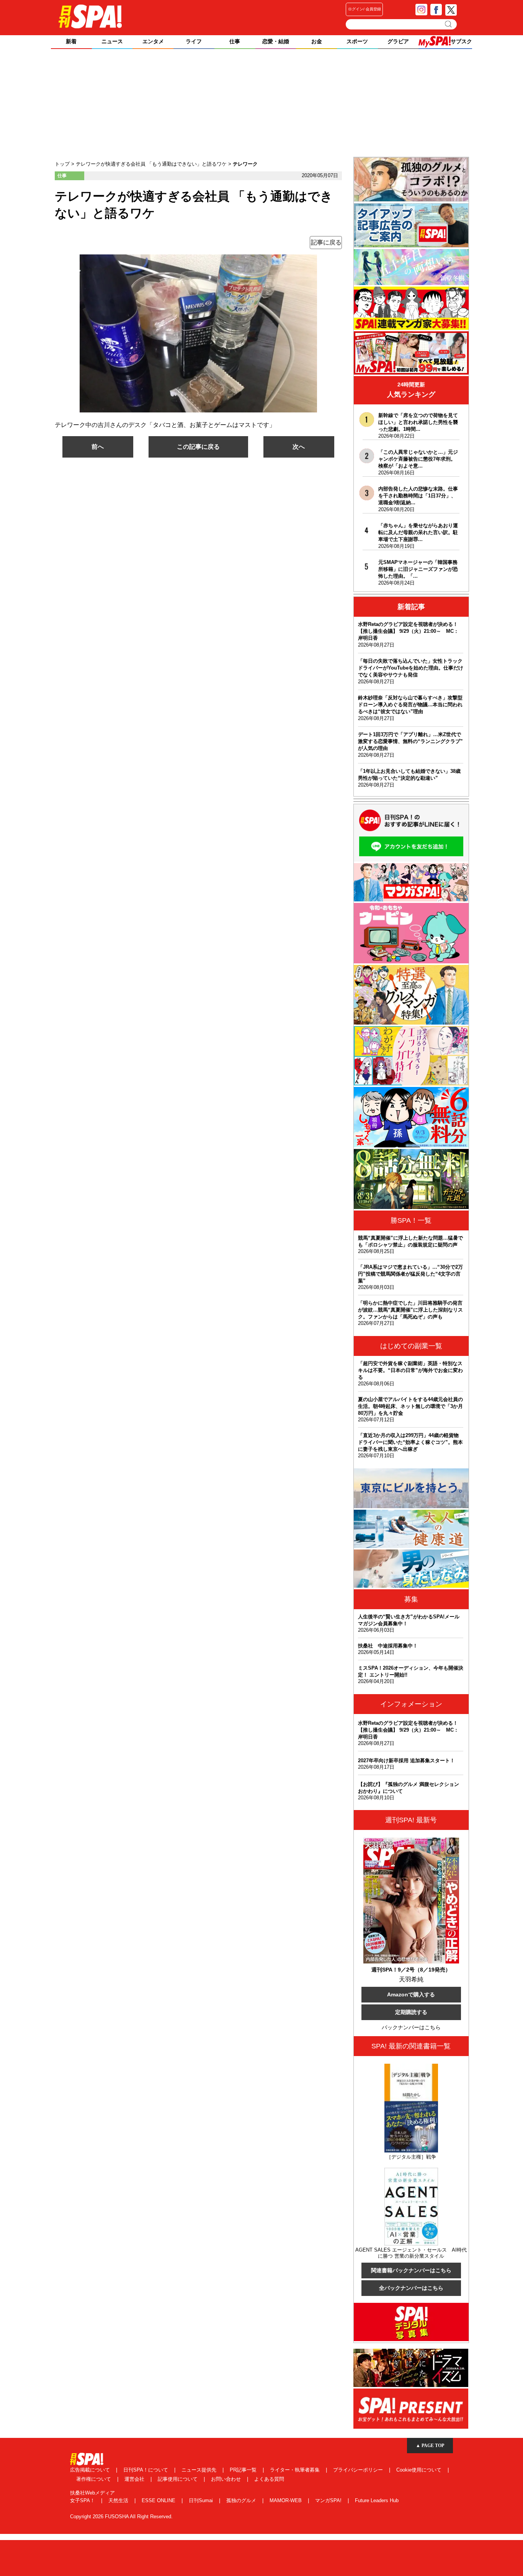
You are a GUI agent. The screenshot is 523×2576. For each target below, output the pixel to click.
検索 (449, 24)
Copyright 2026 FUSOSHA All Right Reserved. (121, 2517)
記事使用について (178, 2479)
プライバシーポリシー (359, 2470)
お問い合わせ (227, 2479)
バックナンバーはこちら (411, 2027)
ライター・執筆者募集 (296, 2470)
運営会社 (135, 2479)
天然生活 (119, 2500)
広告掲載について (91, 2470)
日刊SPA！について (146, 2470)
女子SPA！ (83, 2500)
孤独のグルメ (242, 2500)
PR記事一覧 (244, 2470)
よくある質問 (269, 2479)
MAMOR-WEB (286, 2500)
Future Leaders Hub (377, 2500)
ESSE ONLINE (159, 2500)
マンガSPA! (329, 2500)
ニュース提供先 (200, 2470)
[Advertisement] (261, 104)
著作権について (94, 2479)
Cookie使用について (420, 2470)
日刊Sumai (202, 2500)
